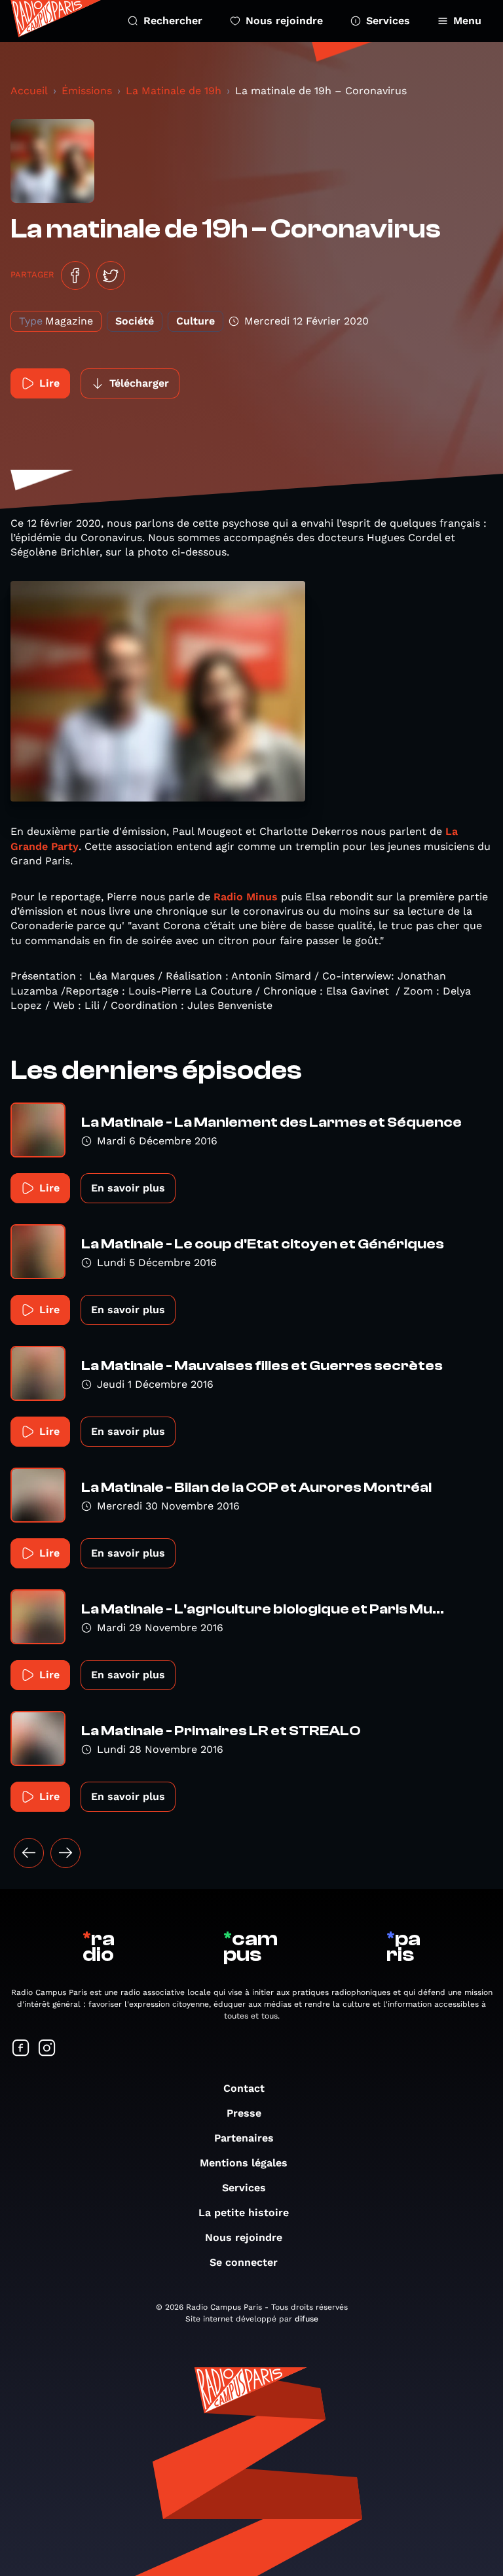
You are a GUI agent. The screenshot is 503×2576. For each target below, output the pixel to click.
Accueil (29, 91)
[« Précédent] (29, 1853)
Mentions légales (244, 2163)
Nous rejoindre (284, 21)
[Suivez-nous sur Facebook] (21, 2049)
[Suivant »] (65, 1853)
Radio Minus (246, 897)
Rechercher (173, 21)
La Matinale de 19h (174, 91)
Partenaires (244, 2138)
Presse (244, 2113)
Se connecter (244, 2262)
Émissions (87, 91)
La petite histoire (244, 2213)
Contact (244, 2088)
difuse (307, 2319)
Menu (467, 21)
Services (388, 21)
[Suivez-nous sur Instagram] (47, 2049)
